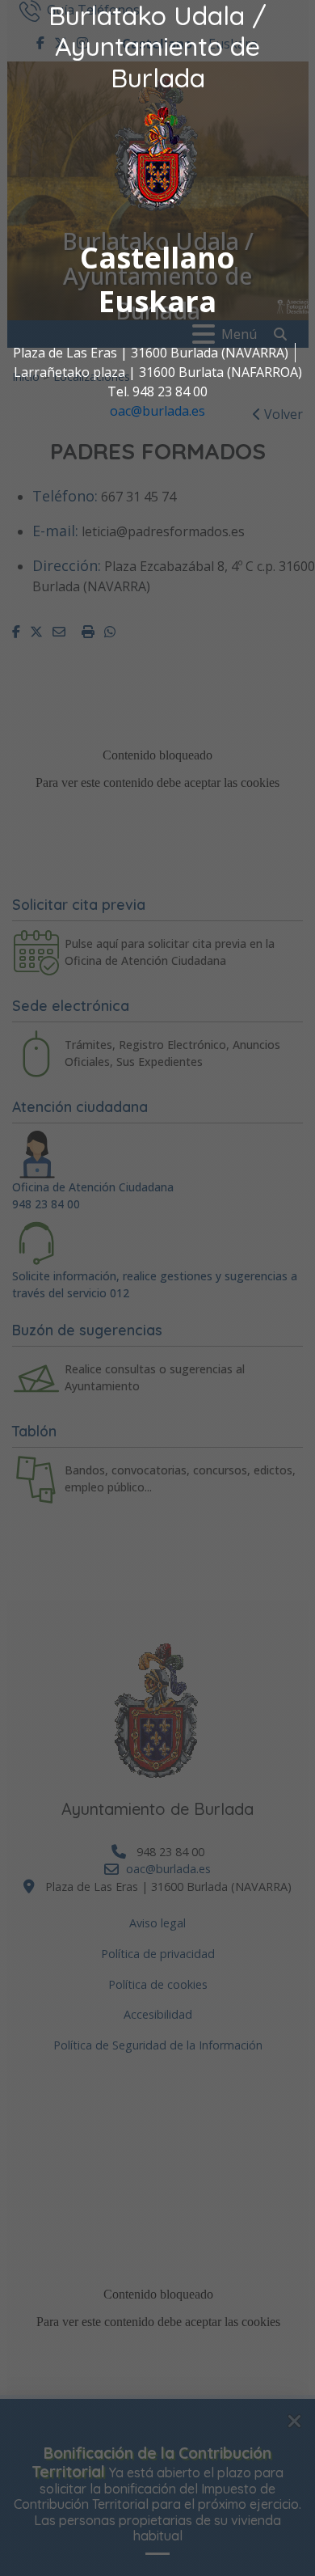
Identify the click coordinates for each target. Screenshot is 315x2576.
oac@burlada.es (157, 411)
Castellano (157, 258)
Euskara (157, 301)
